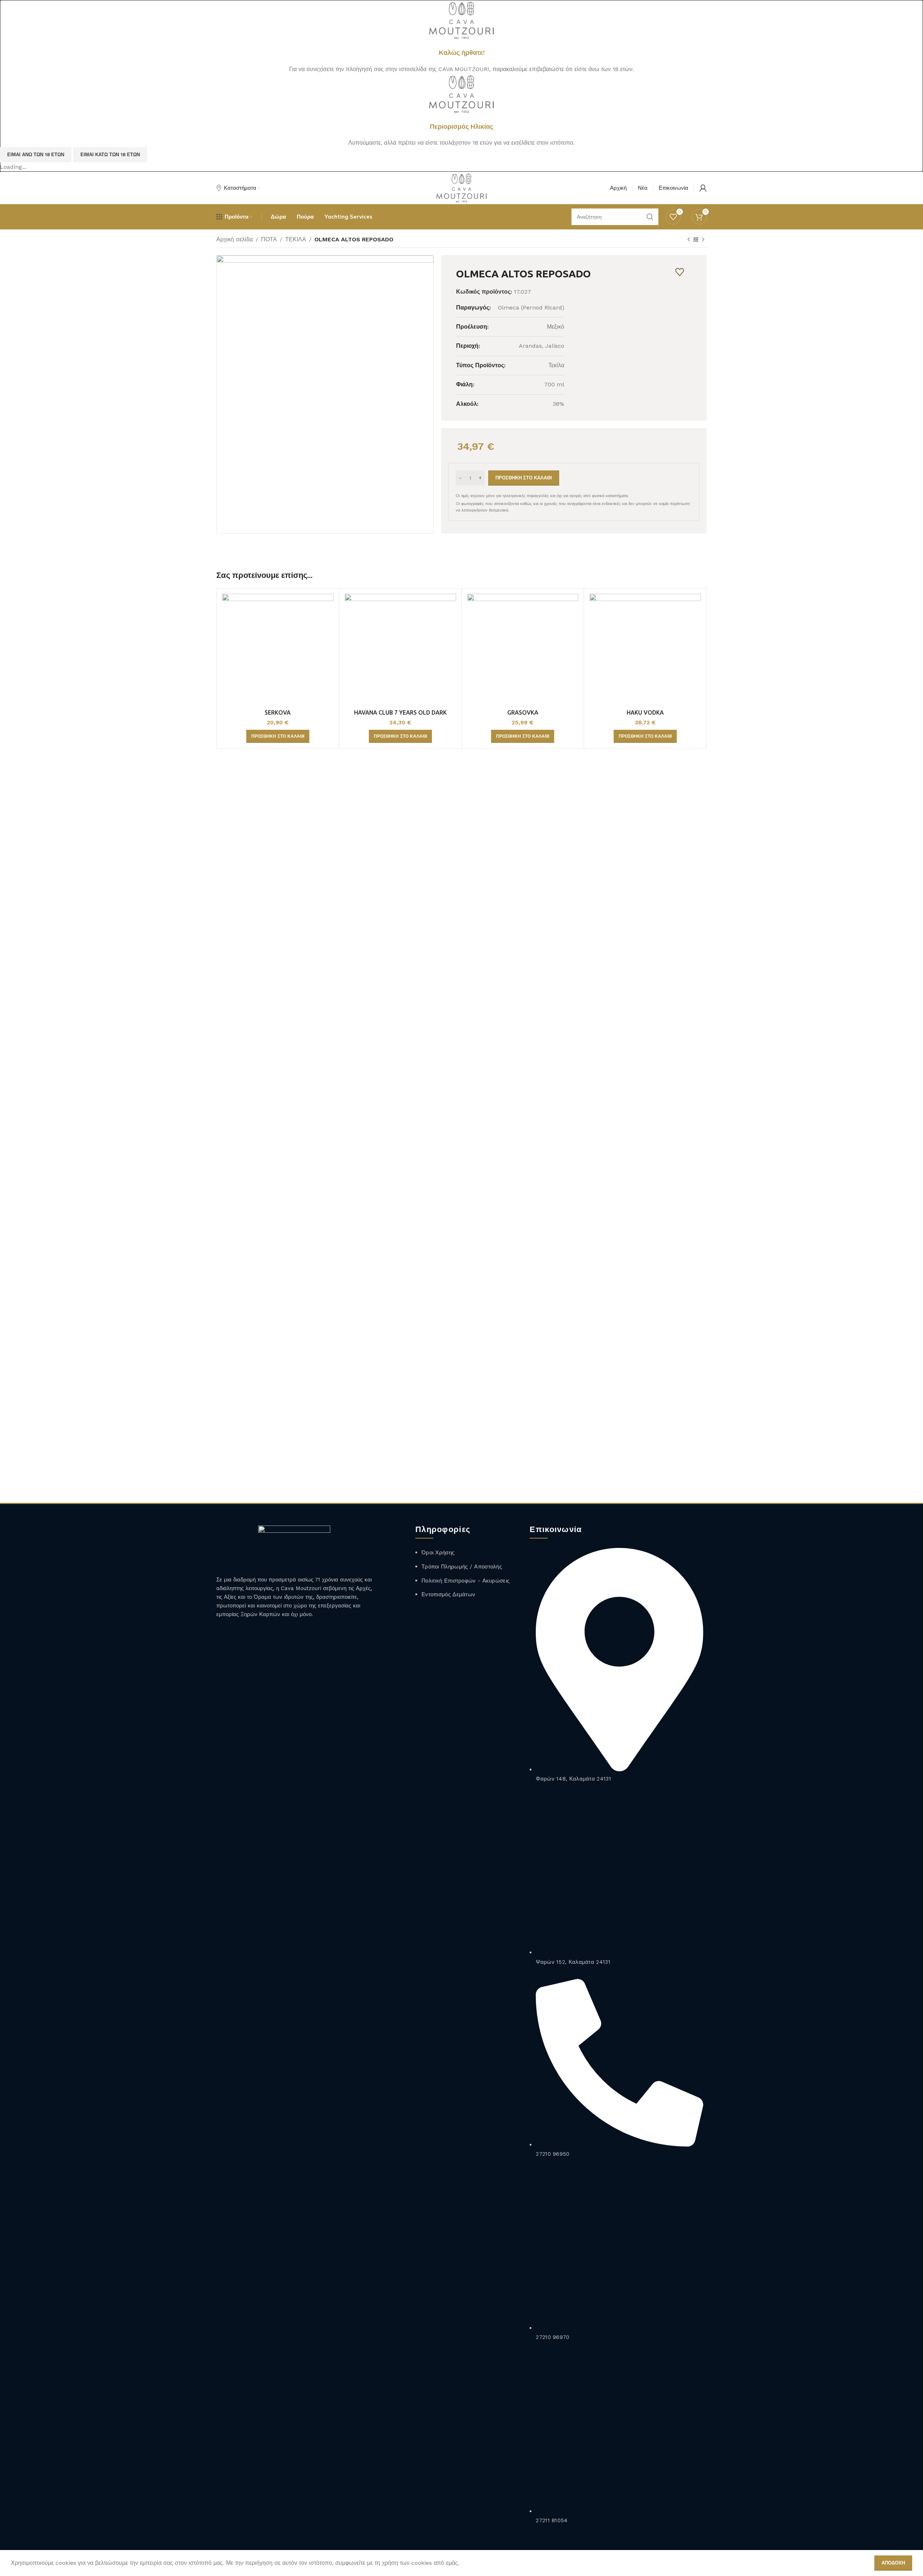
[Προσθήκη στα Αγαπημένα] (680, 272)
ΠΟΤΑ (269, 239)
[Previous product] (689, 240)
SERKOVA (278, 712)
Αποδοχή (893, 2563)
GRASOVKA (523, 712)
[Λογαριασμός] (703, 188)
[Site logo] (461, 20)
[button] (278, 736)
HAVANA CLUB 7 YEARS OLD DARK (400, 712)
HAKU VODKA (645, 712)
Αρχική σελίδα (235, 239)
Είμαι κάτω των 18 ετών (110, 155)
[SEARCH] (650, 217)
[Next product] (703, 240)
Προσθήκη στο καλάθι (524, 478)
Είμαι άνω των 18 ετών (36, 155)
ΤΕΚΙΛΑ (296, 239)
